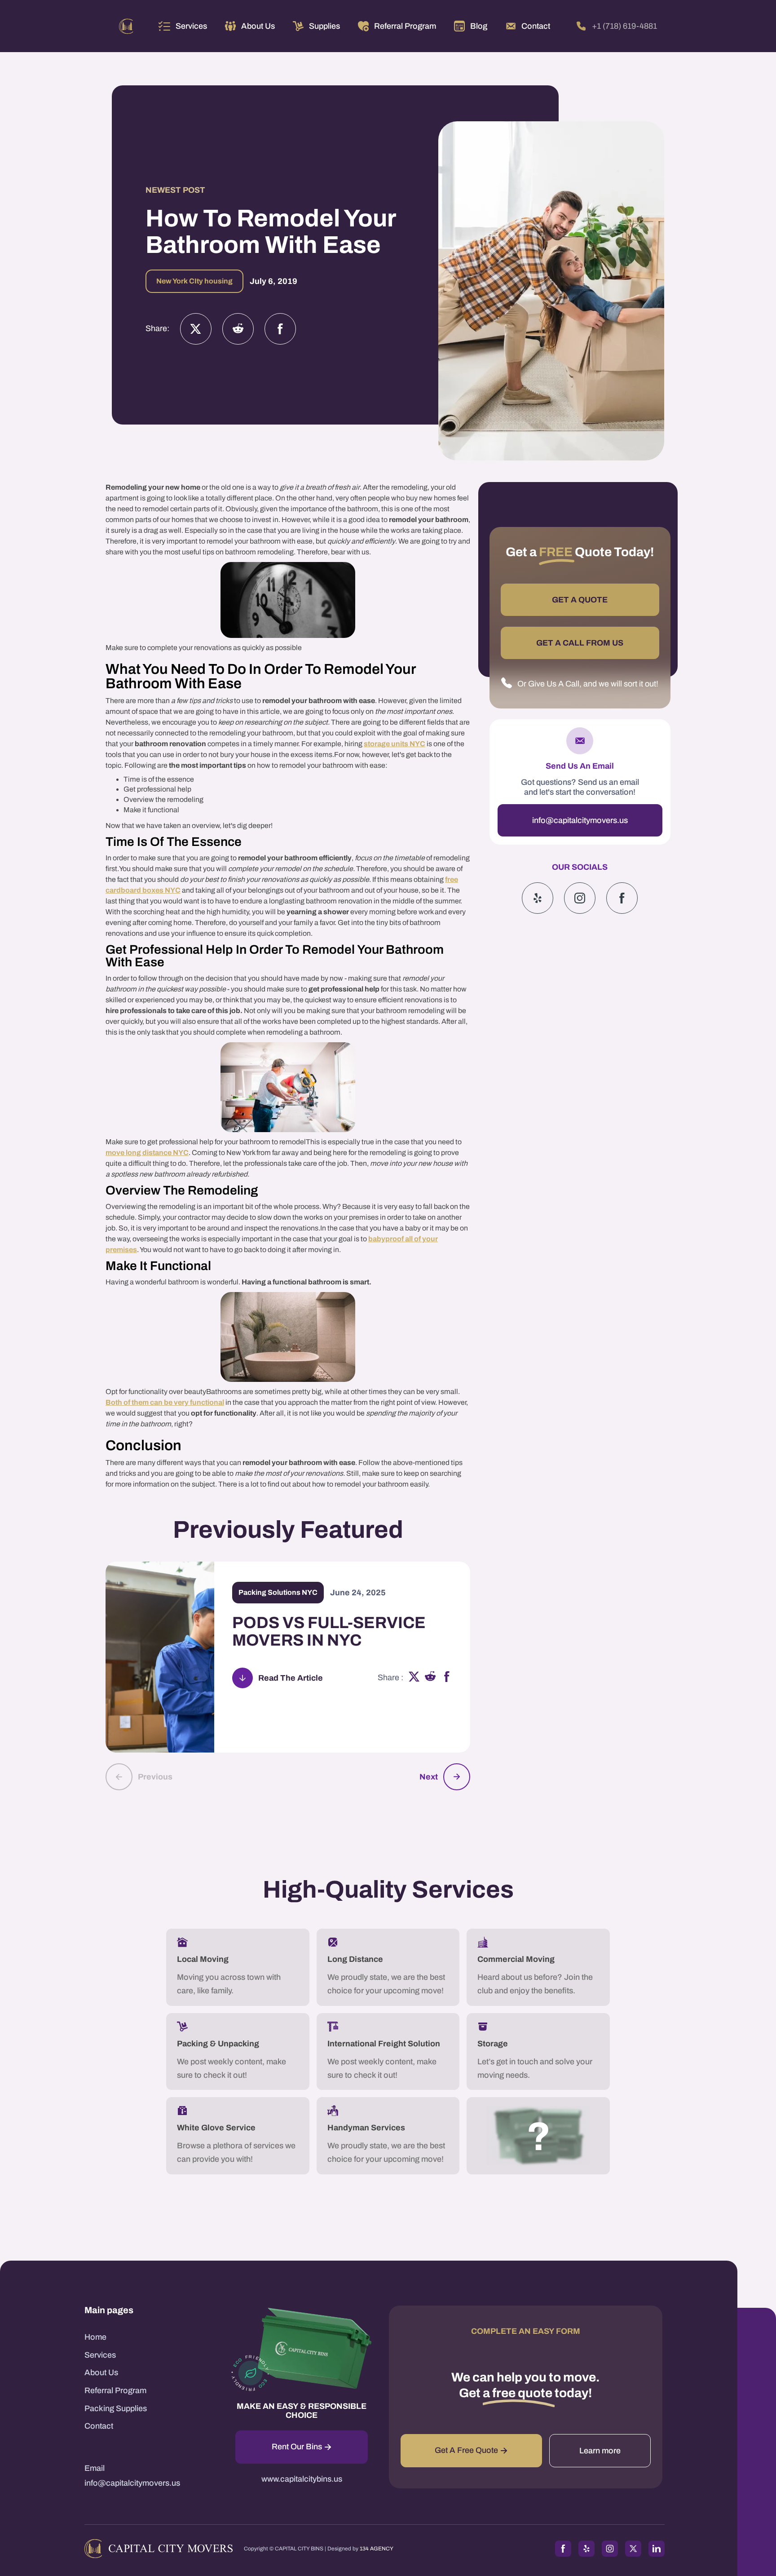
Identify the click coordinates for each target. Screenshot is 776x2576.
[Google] (622, 898)
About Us (101, 2372)
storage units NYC (395, 744)
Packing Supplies (116, 2408)
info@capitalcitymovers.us (580, 820)
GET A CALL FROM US (580, 643)
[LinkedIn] (657, 2549)
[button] (183, 26)
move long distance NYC (147, 1153)
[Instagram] (238, 329)
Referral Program (115, 2390)
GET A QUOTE (580, 600)
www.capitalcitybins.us (302, 2479)
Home (95, 2337)
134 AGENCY (377, 2549)
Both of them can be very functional (165, 1402)
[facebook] (447, 1678)
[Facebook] (280, 329)
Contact (99, 2426)
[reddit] (430, 1678)
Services (191, 26)
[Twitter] (196, 329)
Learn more (600, 2451)
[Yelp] (538, 898)
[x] (414, 1678)
